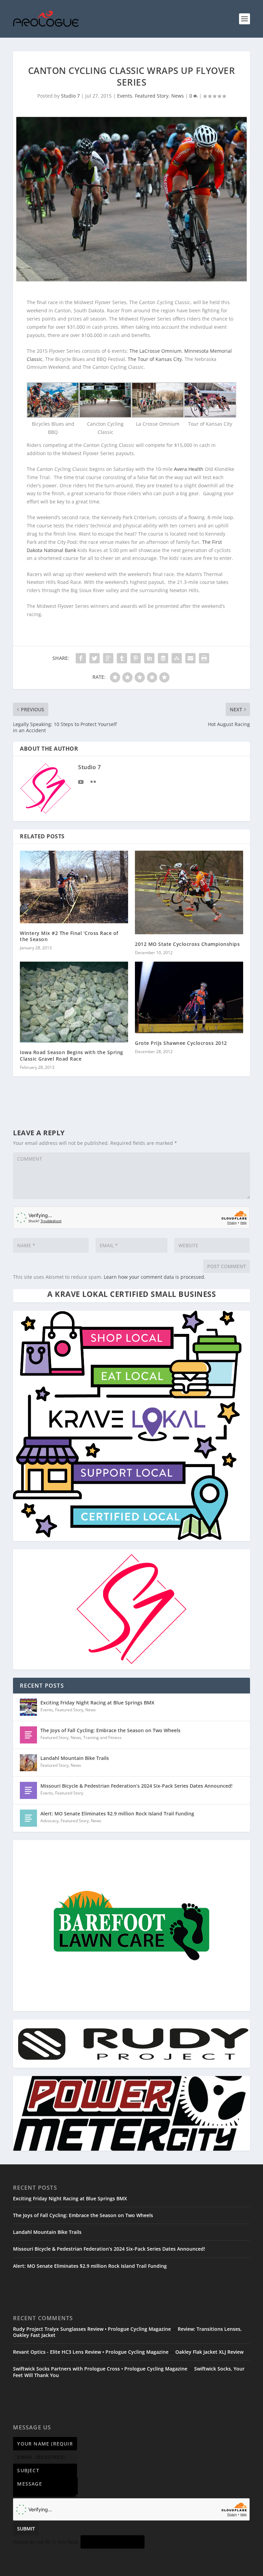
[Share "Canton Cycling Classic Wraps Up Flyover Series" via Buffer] (163, 658)
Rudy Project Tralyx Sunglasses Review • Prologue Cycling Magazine (92, 2329)
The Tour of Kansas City (155, 359)
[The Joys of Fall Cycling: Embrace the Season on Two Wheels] (28, 1735)
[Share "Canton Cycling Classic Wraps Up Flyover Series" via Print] (204, 658)
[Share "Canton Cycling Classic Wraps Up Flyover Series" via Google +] (108, 658)
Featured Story (152, 96)
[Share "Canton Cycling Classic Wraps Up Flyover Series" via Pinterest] (136, 658)
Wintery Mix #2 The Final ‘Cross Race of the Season (69, 936)
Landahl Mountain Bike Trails (75, 1758)
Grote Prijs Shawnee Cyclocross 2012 (181, 1043)
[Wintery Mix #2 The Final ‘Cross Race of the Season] (74, 887)
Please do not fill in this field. (47, 2542)
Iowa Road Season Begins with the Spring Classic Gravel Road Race (72, 1055)
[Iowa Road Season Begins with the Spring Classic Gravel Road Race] (74, 1002)
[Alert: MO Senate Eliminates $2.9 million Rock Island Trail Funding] (28, 1818)
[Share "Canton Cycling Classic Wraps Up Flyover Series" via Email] (190, 658)
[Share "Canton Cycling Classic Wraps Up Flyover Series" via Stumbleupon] (177, 658)
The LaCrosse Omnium (155, 351)
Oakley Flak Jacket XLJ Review (209, 2352)
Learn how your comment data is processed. (155, 1277)
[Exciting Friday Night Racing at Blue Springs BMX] (28, 1707)
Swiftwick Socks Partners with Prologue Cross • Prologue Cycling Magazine (100, 2369)
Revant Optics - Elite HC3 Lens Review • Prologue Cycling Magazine (91, 2352)
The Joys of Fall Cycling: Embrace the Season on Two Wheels (110, 1730)
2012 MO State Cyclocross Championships (187, 944)
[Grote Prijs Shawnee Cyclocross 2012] (189, 997)
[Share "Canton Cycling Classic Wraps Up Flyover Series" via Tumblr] (122, 658)
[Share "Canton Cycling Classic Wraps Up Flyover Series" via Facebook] (81, 658)
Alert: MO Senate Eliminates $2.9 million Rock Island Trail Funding (117, 1814)
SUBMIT (26, 2529)
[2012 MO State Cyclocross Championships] (189, 892)
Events (125, 96)
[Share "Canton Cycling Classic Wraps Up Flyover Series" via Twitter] (95, 658)
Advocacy (49, 1821)
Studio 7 (70, 96)
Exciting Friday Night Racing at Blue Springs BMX (97, 1703)
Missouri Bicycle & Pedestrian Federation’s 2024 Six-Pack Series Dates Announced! (136, 1786)
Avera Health (189, 469)
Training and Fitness (102, 1737)
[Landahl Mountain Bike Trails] (28, 1763)
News (178, 96)
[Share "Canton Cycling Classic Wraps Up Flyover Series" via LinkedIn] (149, 658)
